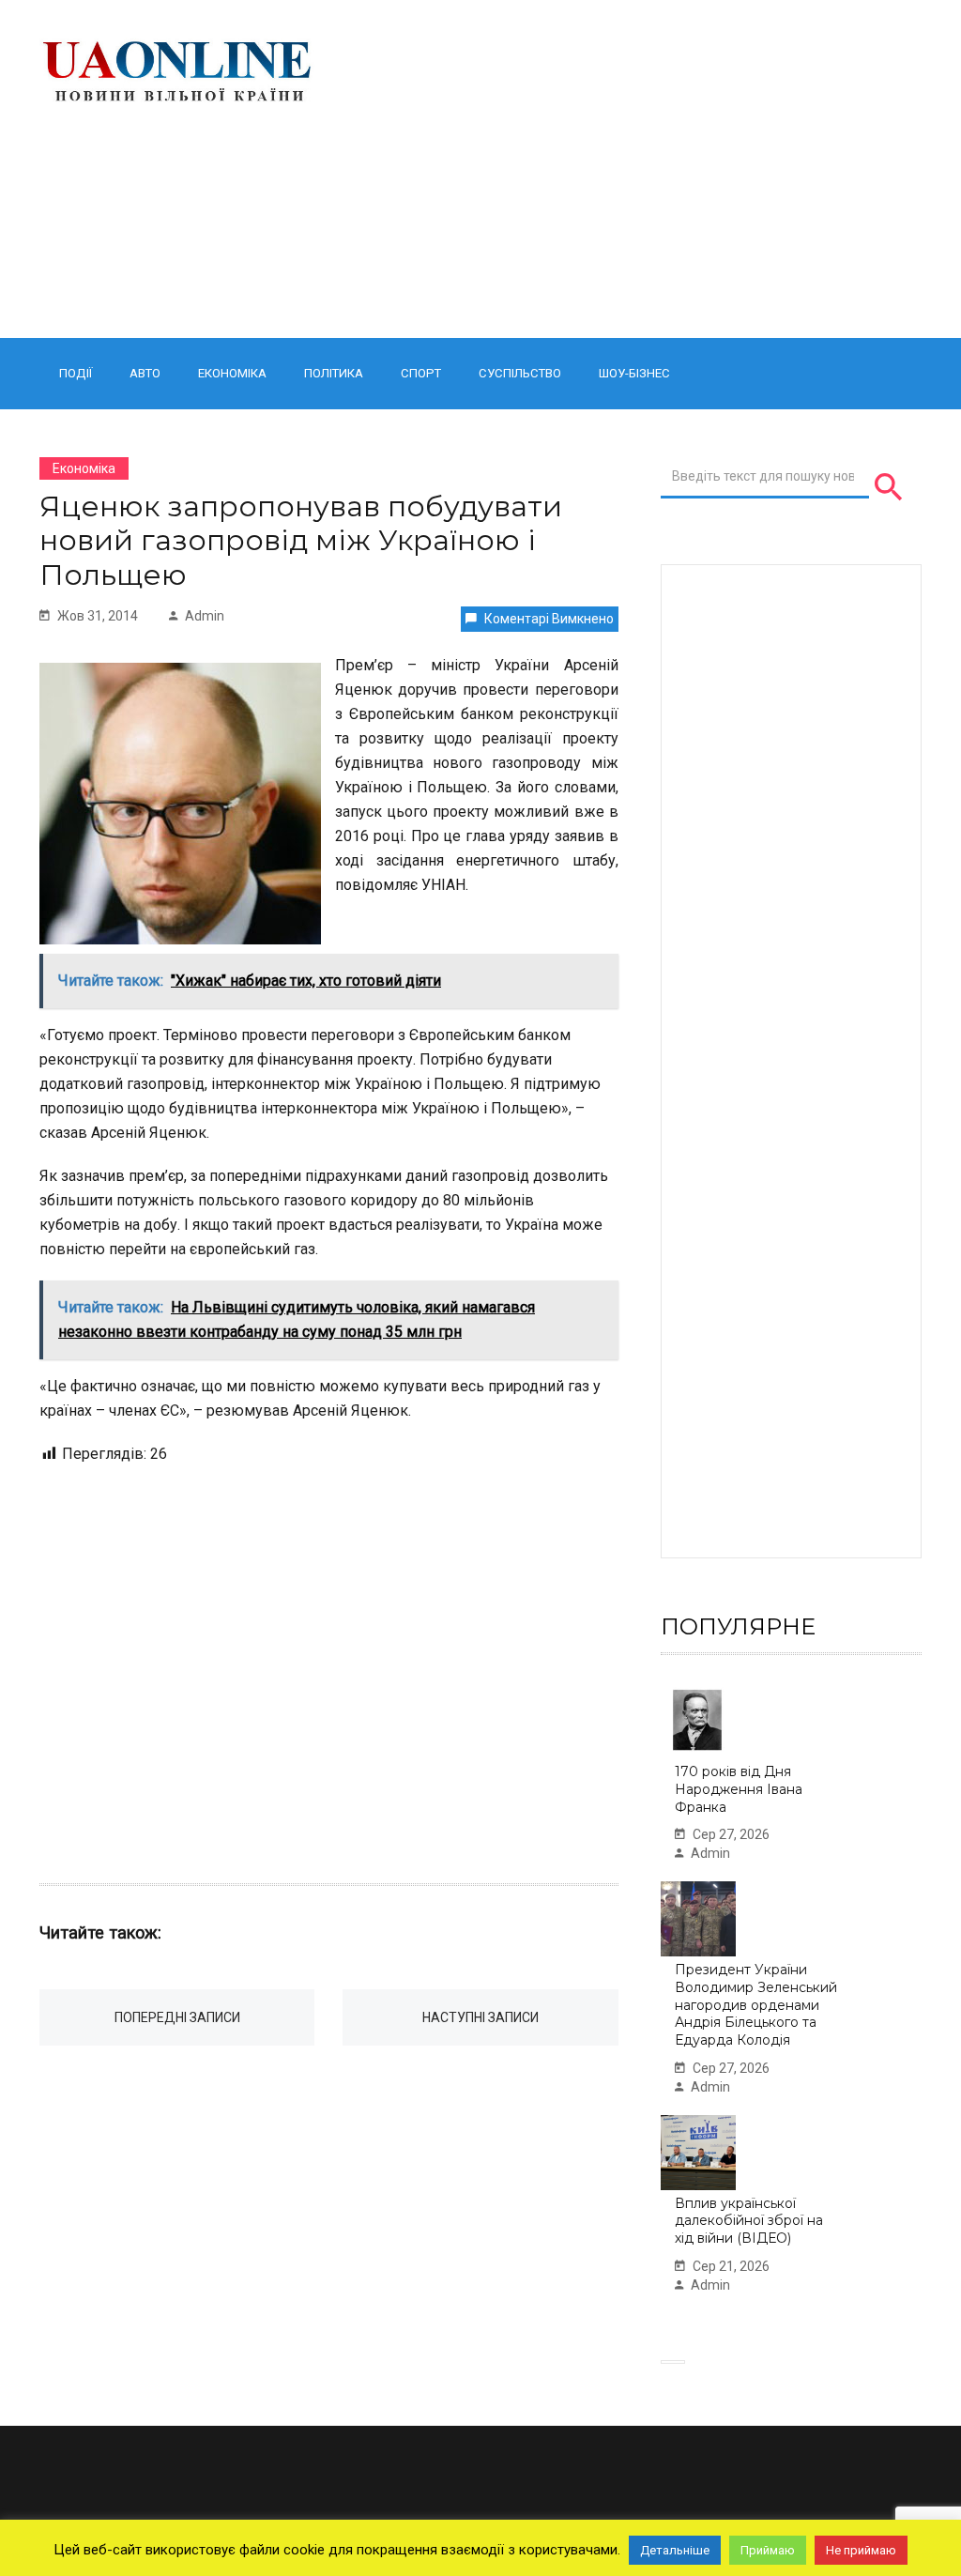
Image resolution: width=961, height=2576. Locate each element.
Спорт (421, 373)
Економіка (232, 373)
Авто (145, 373)
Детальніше (675, 2550)
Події (76, 373)
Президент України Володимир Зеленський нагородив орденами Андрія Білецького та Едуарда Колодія (756, 2005)
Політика (334, 373)
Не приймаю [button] (861, 2550)
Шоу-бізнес (634, 373)
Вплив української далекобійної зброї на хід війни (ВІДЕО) (749, 2221)
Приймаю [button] (768, 2550)
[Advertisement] (634, 169)
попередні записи (177, 2017)
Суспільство (520, 373)
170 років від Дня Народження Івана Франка (739, 1789)
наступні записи (480, 2017)
